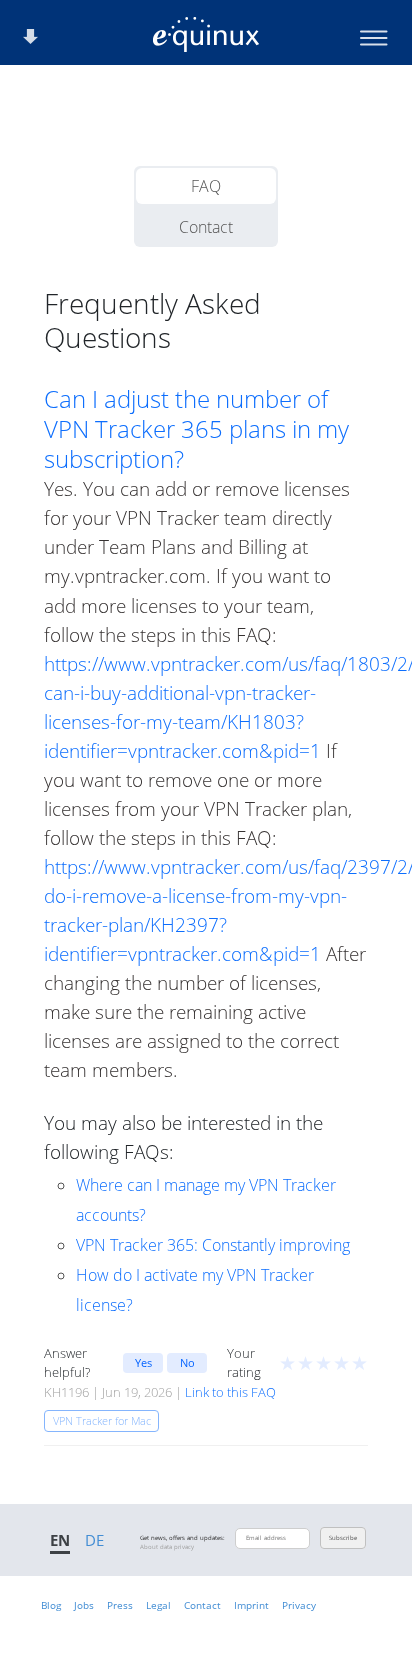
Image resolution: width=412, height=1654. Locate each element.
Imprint (251, 1605)
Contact (206, 227)
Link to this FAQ (230, 1392)
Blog (51, 1605)
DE (94, 1540)
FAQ (206, 186)
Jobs (84, 1605)
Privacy (299, 1605)
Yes (143, 1362)
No (187, 1362)
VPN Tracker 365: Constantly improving (213, 1245)
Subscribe (343, 1538)
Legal (158, 1605)
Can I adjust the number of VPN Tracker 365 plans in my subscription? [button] (196, 429)
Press (120, 1605)
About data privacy (167, 1547)
